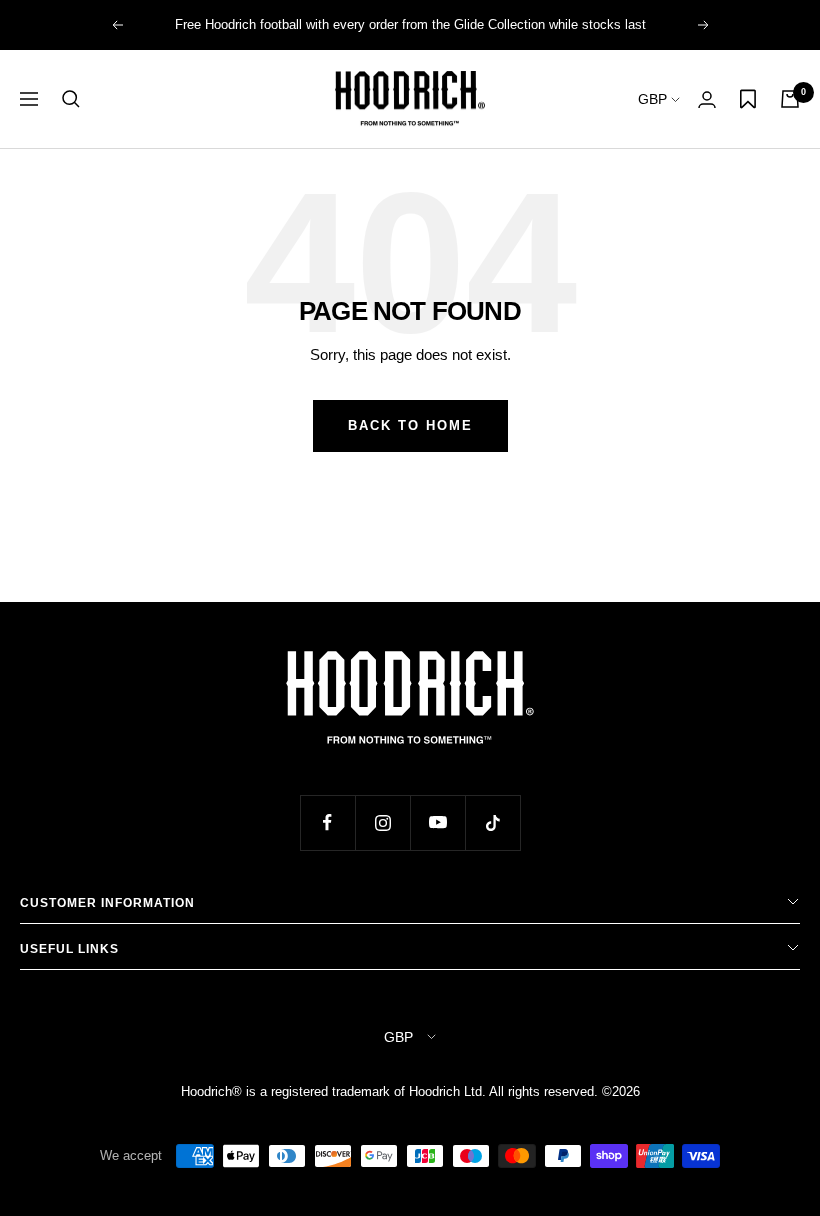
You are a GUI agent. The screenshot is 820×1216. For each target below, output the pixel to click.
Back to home (410, 425)
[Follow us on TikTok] (492, 822)
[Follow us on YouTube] (437, 822)
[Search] (71, 99)
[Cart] (790, 99)
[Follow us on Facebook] (327, 822)
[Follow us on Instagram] (382, 822)
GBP (654, 99)
